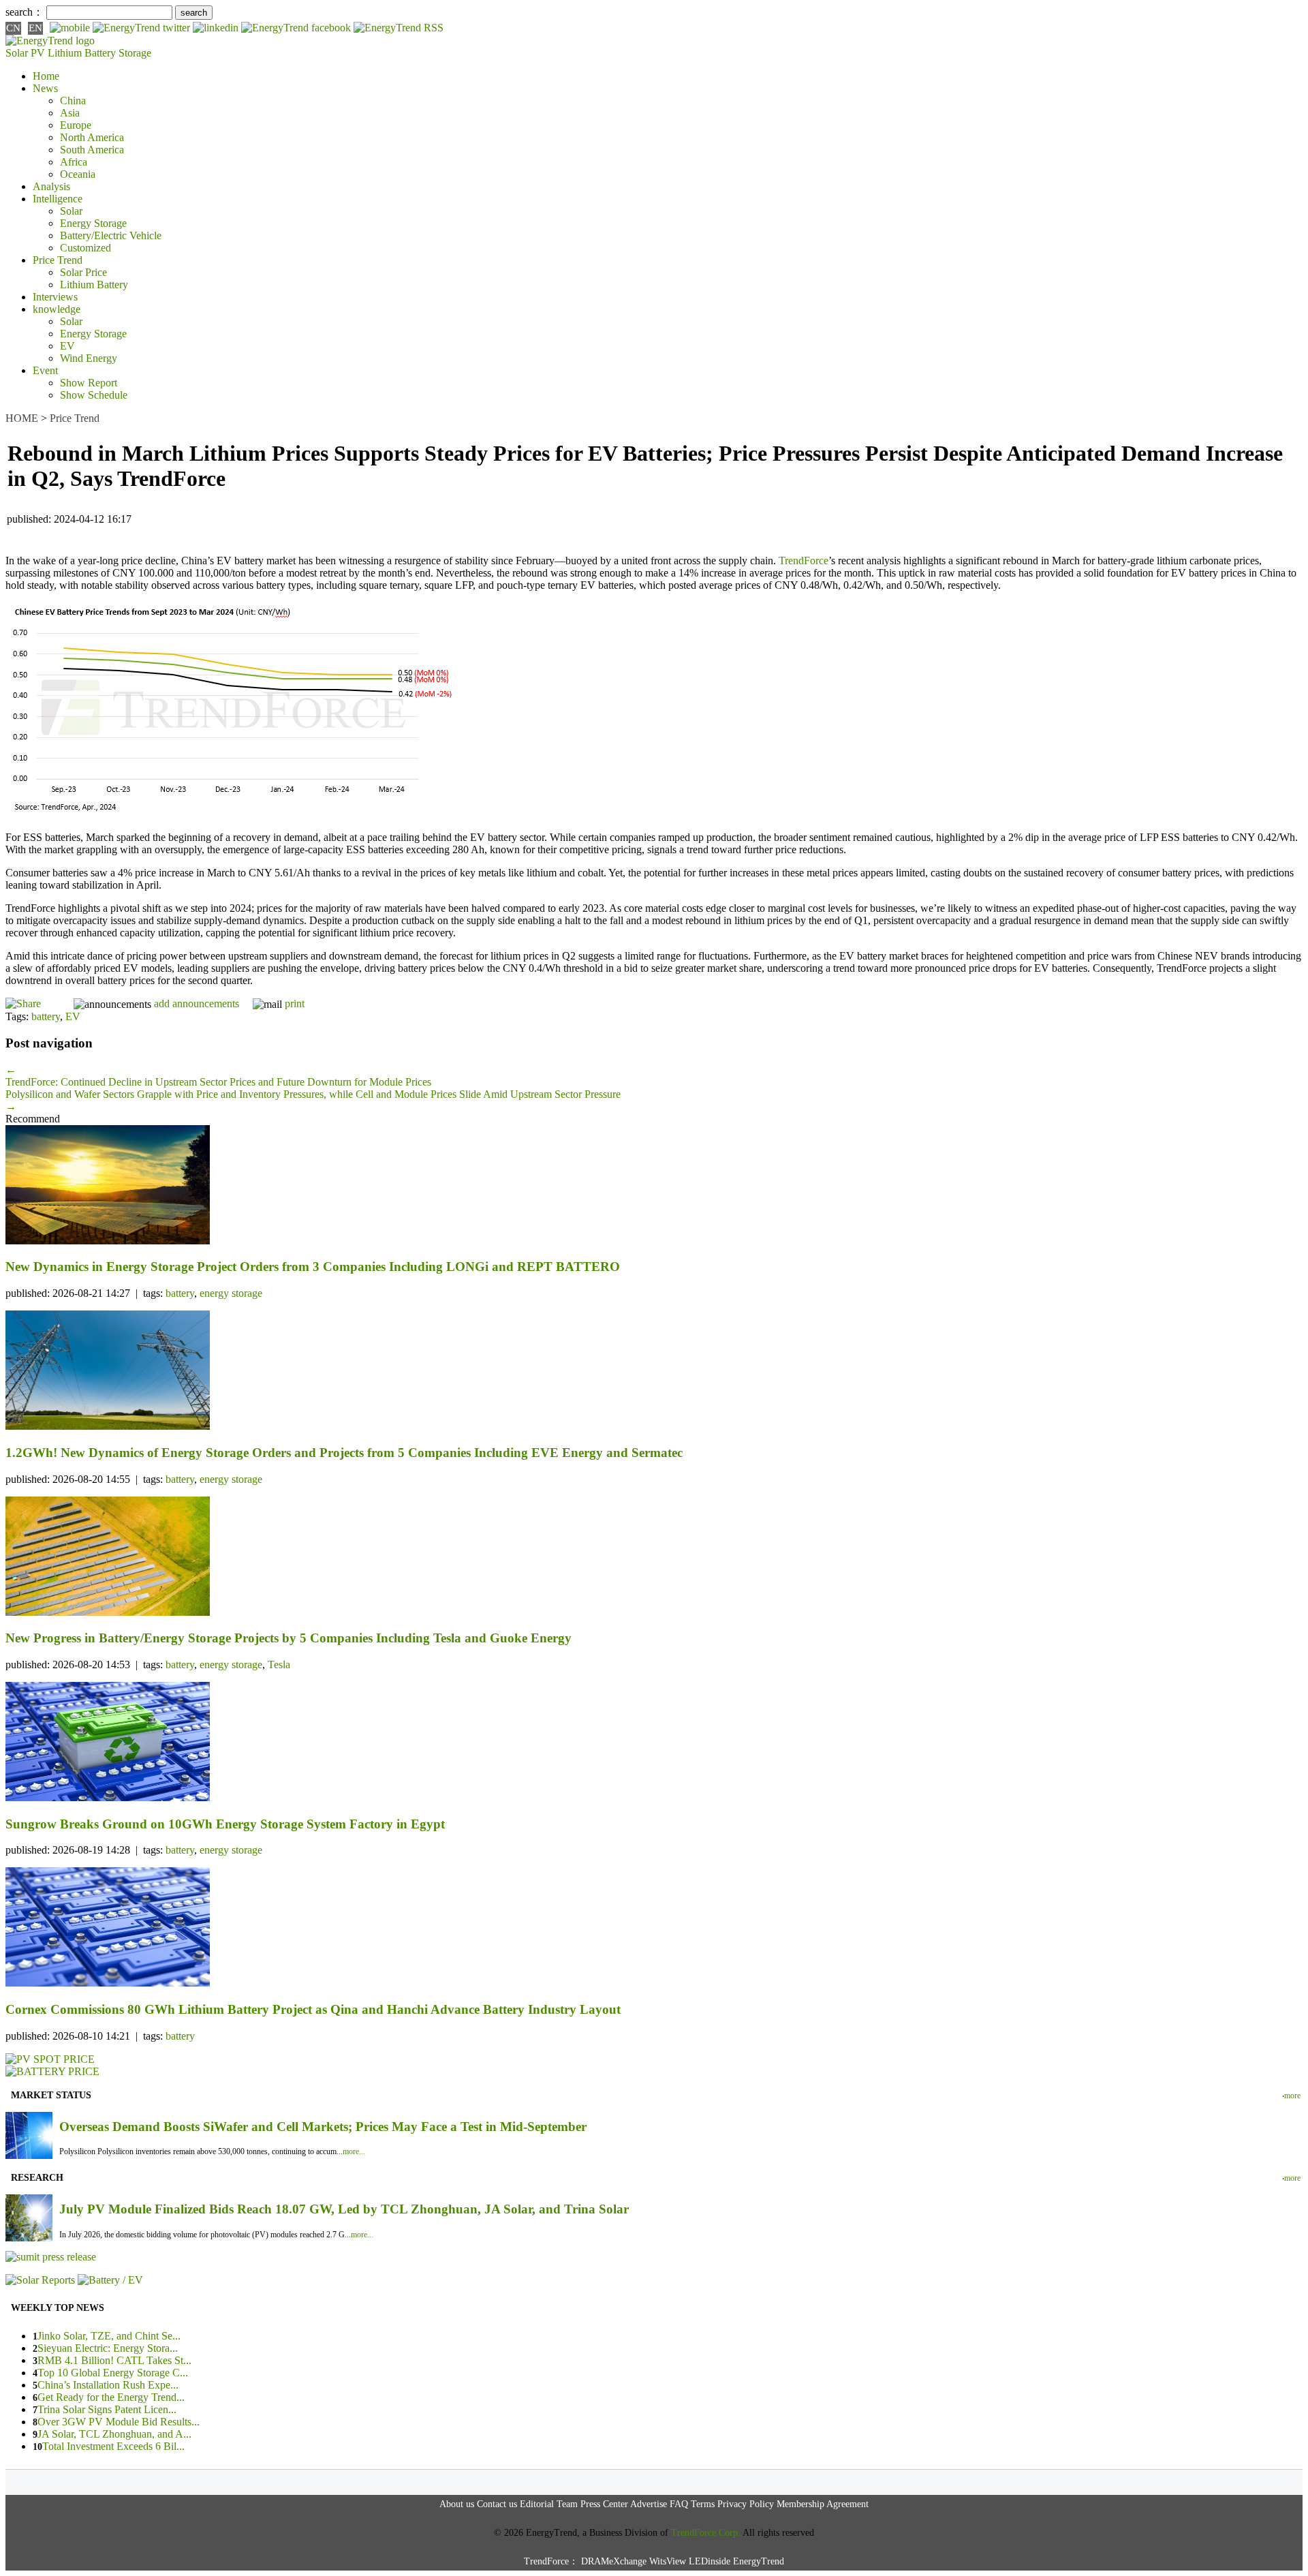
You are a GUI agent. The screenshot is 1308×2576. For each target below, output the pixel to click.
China (73, 101)
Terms (703, 2504)
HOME (22, 418)
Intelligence (58, 199)
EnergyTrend (759, 2561)
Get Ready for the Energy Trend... (111, 2397)
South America (92, 150)
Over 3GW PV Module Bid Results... (119, 2422)
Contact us (497, 2504)
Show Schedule (94, 395)
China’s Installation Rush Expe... (108, 2385)
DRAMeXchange (614, 2561)
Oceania (78, 174)
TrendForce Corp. (706, 2533)
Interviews (55, 297)
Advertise (649, 2504)
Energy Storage (93, 223)
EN (35, 28)
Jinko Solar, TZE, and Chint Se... (109, 2336)
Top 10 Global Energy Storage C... (113, 2373)
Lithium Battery (82, 53)
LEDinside (710, 2561)
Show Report (89, 383)
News (45, 88)
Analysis (51, 186)
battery (46, 1016)
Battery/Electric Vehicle (111, 235)
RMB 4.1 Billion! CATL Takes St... (114, 2360)
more (1292, 2096)
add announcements (197, 1003)
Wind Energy (89, 358)
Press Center (604, 2504)
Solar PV (25, 53)
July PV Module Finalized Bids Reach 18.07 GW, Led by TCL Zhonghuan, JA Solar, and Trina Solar (344, 2209)
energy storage (231, 1293)
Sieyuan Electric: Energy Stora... (108, 2348)
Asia (70, 113)
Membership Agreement (823, 2504)
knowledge (57, 309)
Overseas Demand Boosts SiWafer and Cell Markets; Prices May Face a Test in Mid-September (323, 2127)
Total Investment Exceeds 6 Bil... (113, 2446)
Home (46, 76)
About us (457, 2504)
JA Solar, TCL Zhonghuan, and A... (114, 2434)
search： (25, 12)
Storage (135, 53)
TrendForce (804, 561)
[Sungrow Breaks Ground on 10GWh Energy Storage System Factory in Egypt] (654, 1743)
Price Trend (58, 260)
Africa (74, 162)
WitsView (668, 2561)
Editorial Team (549, 2504)
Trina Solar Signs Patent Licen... (107, 2409)
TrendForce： (551, 2561)
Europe (76, 125)
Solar (71, 211)
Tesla (279, 1665)
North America (92, 137)
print (295, 1003)
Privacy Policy (746, 2504)
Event (45, 370)
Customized (85, 248)
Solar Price (83, 272)
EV (67, 346)
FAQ (679, 2504)
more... (354, 2151)
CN (13, 28)
